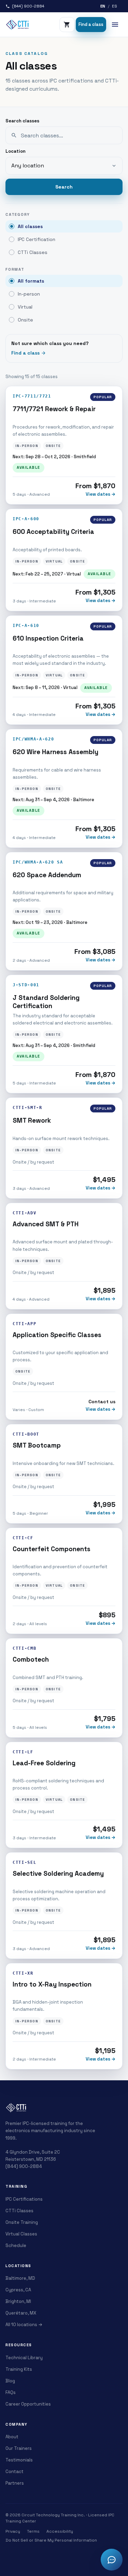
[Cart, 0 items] (67, 25)
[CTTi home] (18, 25)
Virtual (25, 307)
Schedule (16, 2245)
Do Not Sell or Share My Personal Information (51, 2540)
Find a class (91, 24)
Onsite (25, 320)
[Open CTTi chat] (112, 2560)
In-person (29, 294)
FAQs (11, 2392)
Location (16, 151)
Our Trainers (19, 2448)
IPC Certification (37, 239)
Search (64, 187)
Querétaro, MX (21, 2313)
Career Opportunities (28, 2404)
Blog (10, 2381)
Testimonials (19, 2460)
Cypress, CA (18, 2290)
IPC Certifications (24, 2199)
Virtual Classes (21, 2234)
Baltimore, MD (20, 2278)
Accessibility (60, 2531)
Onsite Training (22, 2222)
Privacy (13, 2531)
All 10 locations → (24, 2325)
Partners (15, 2483)
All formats (31, 281)
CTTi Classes (33, 252)
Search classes (22, 121)
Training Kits (19, 2369)
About (12, 2437)
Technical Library (24, 2358)
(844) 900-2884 (24, 2166)
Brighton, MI (18, 2301)
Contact (15, 2472)
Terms (33, 2531)
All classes (30, 226)
